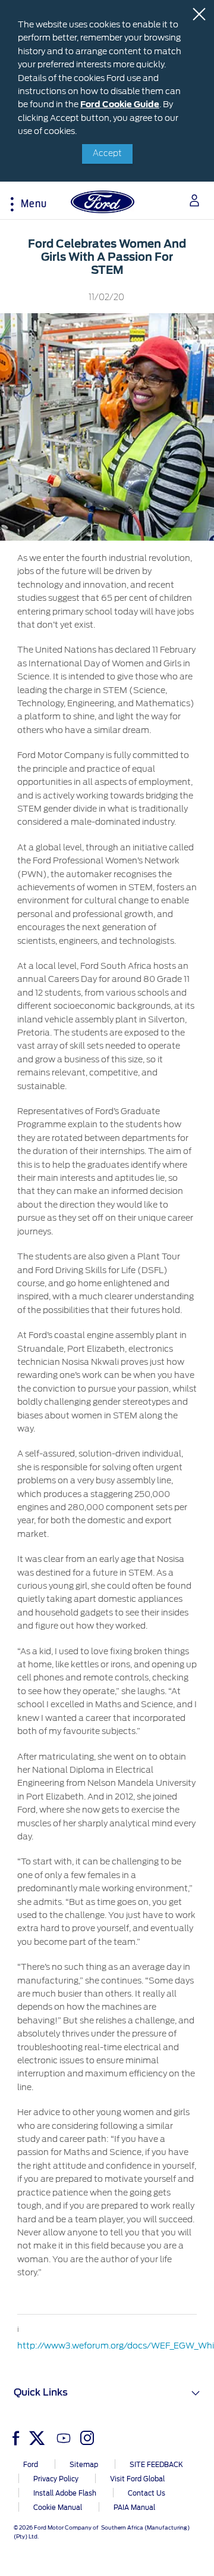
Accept (107, 154)
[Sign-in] (190, 200)
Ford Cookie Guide (120, 104)
